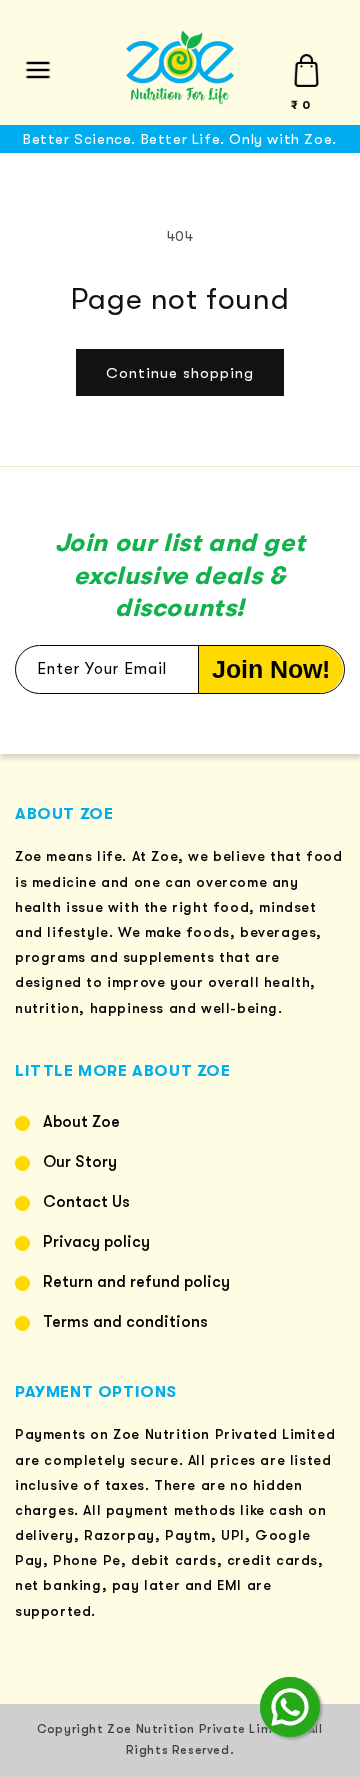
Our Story (80, 1162)
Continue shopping (180, 373)
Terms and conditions (125, 1322)
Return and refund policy (136, 1282)
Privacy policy (96, 1242)
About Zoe (81, 1122)
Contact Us (86, 1202)
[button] (37, 70)
